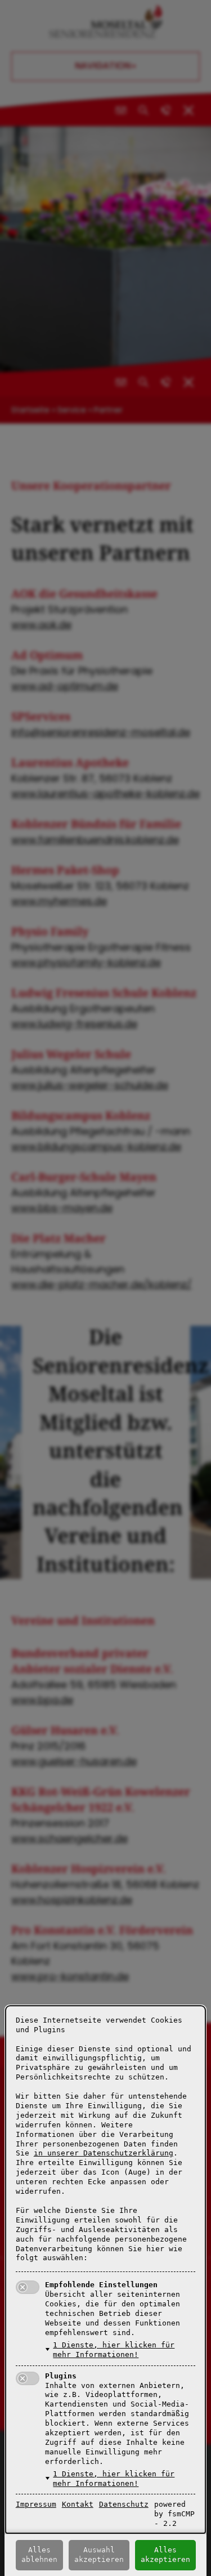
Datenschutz (124, 2504)
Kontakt (78, 2504)
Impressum (36, 2504)
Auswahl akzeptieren (99, 2555)
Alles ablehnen (39, 2555)
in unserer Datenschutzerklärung (104, 2153)
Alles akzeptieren (165, 2555)
